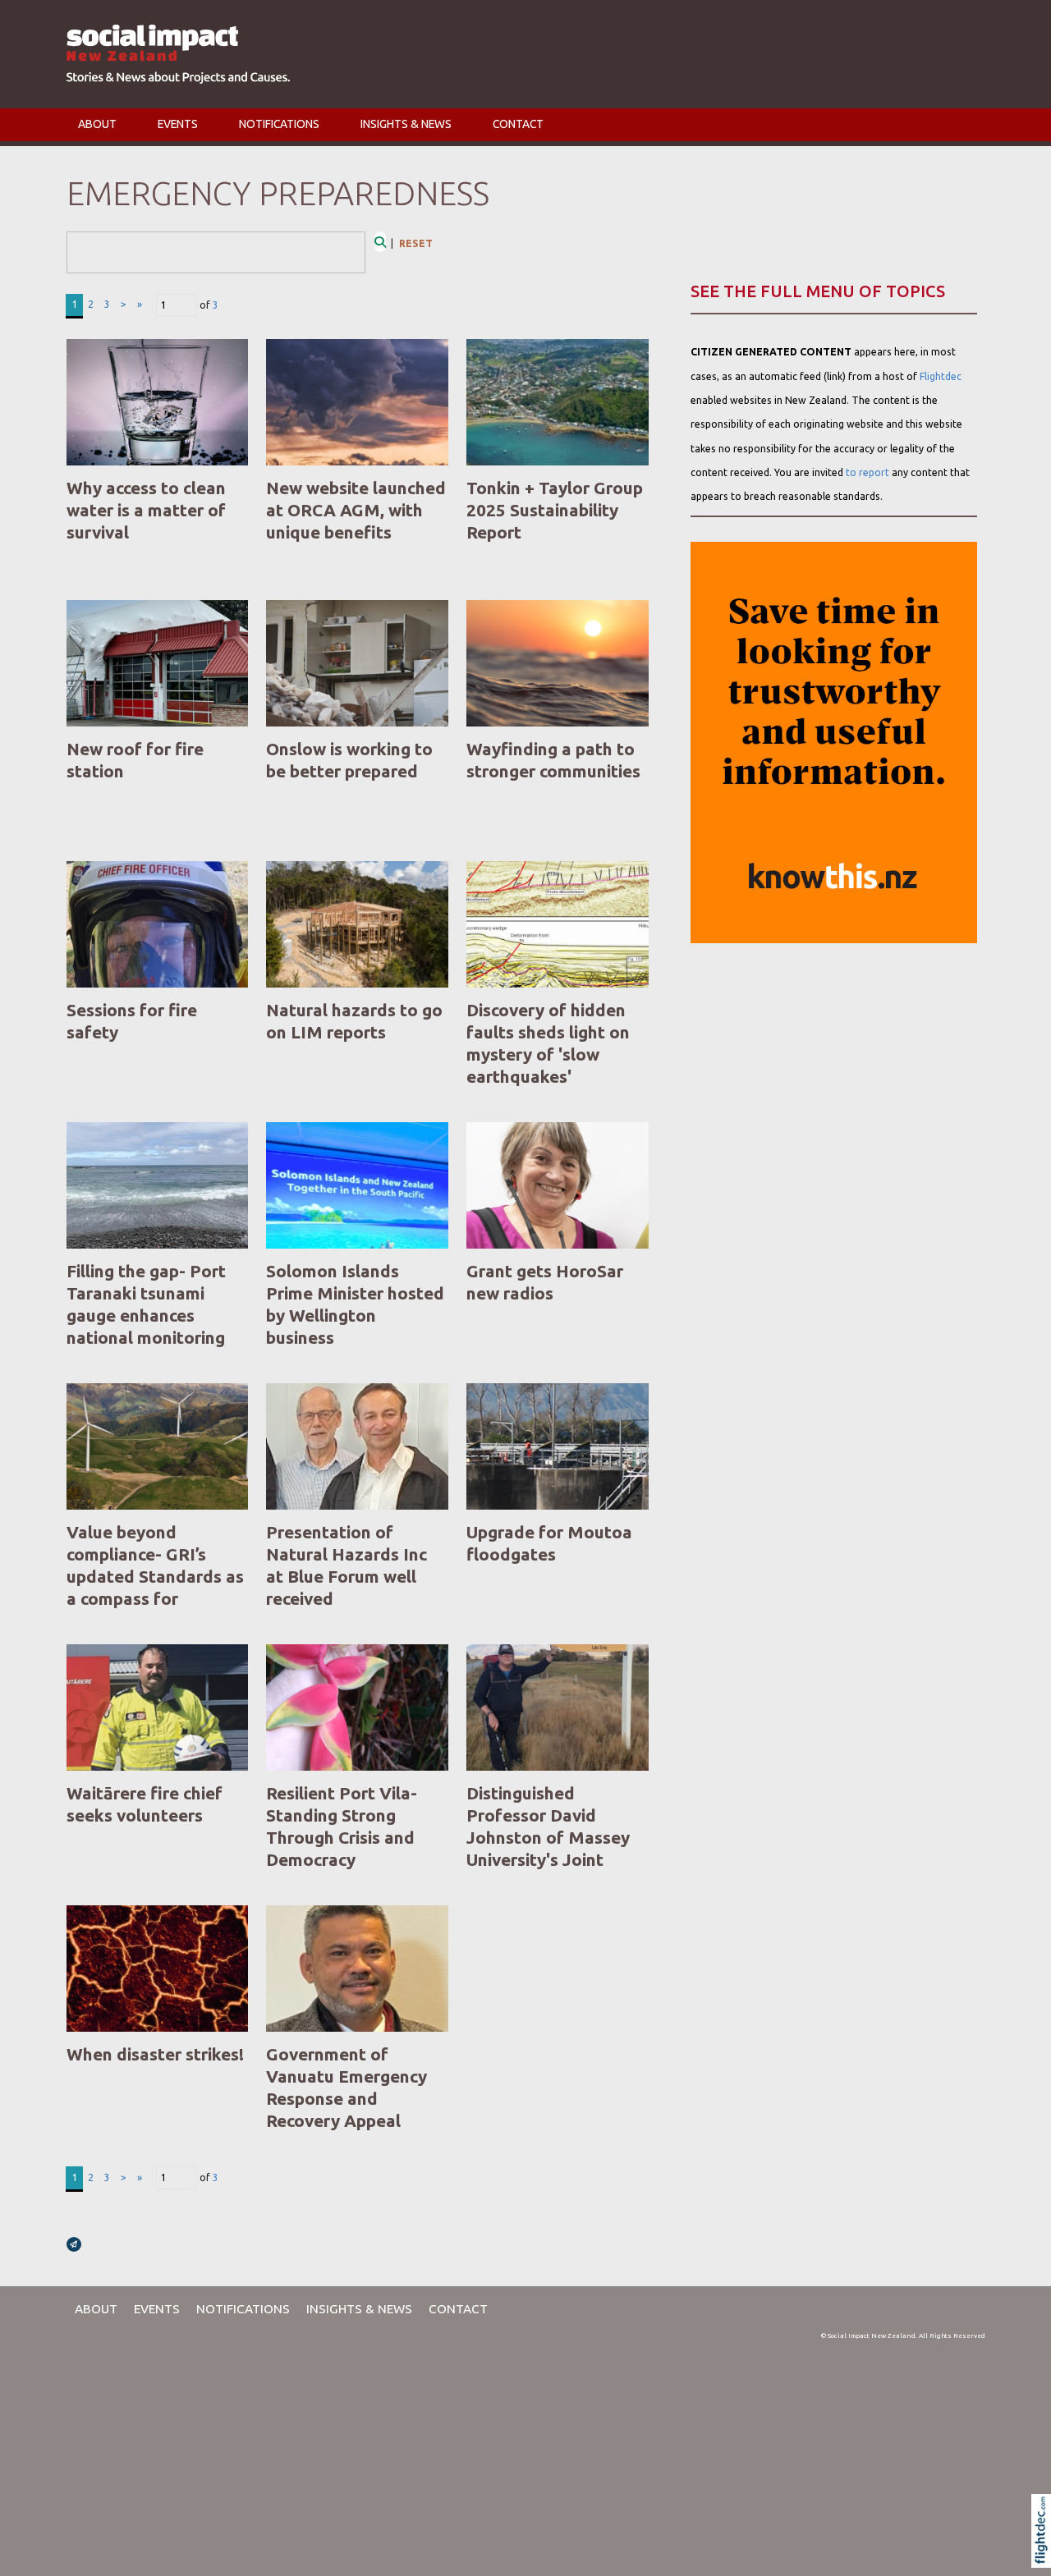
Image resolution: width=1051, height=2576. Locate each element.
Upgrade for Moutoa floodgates (549, 1543)
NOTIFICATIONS (279, 124)
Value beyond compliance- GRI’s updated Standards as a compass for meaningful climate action (155, 1588)
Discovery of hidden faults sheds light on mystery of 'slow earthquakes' (548, 1043)
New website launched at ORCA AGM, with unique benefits (356, 510)
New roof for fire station (135, 760)
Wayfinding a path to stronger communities (553, 760)
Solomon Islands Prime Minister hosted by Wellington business (355, 1304)
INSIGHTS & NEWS (406, 124)
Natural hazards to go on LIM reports (354, 1021)
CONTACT (518, 124)
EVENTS (178, 124)
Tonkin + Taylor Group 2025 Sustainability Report (555, 510)
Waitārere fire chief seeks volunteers (145, 1804)
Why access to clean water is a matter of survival (146, 510)
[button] (1045, 2552)
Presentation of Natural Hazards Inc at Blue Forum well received (347, 1565)
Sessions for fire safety (132, 1021)
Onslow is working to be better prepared (349, 760)
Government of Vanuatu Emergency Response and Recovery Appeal (347, 2088)
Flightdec (941, 376)
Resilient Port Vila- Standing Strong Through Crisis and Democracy (342, 1827)
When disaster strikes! (155, 2054)
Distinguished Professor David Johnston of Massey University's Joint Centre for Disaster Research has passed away (549, 1860)
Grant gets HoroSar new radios (545, 1282)
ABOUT (97, 124)
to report (867, 472)
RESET (416, 243)
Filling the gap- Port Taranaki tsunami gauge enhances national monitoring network (146, 1316)
